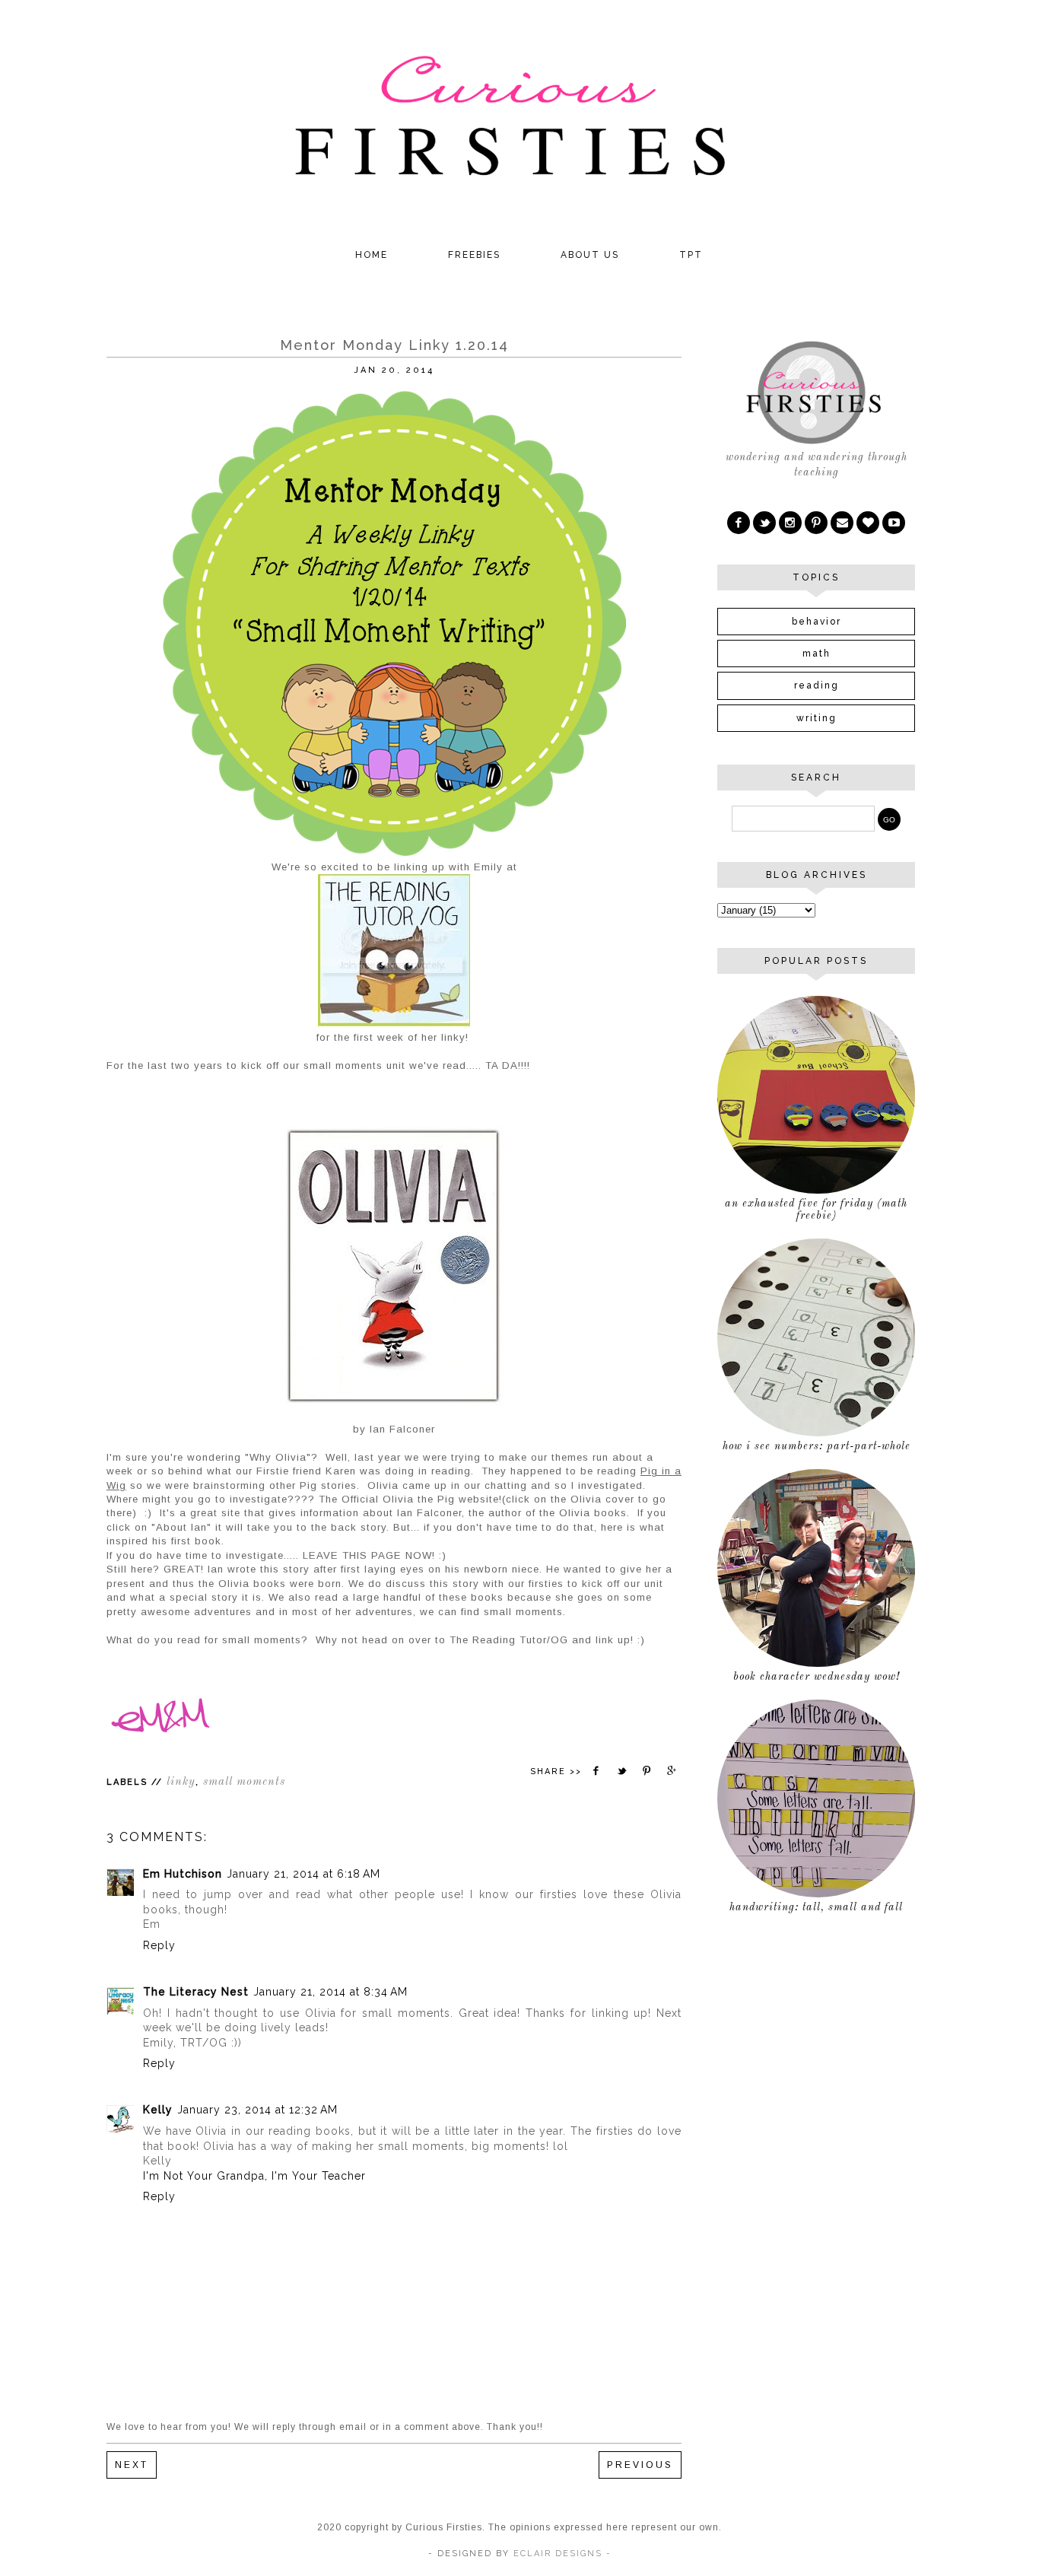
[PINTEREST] (816, 523)
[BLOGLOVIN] (868, 523)
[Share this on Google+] (672, 1771)
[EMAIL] (842, 523)
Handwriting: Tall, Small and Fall (816, 1907)
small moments (244, 1782)
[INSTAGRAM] (790, 523)
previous (640, 2465)
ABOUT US (590, 255)
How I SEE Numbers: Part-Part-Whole (817, 1446)
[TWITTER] (764, 523)
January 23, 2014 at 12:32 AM (257, 2110)
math (817, 654)
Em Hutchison (183, 1874)
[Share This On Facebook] (596, 1771)
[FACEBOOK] (739, 523)
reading (817, 685)
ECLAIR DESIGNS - (561, 2554)
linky (181, 1782)
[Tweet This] (621, 1771)
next (132, 2465)
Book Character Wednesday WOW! (817, 1677)
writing (817, 718)
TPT (691, 255)
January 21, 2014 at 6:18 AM (303, 1874)
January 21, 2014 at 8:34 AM (330, 1992)
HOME (372, 255)
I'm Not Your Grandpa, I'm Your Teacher (254, 2176)
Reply (159, 1945)
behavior (817, 622)
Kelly (158, 2110)
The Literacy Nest (196, 1992)
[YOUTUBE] (894, 523)
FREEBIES (474, 255)
